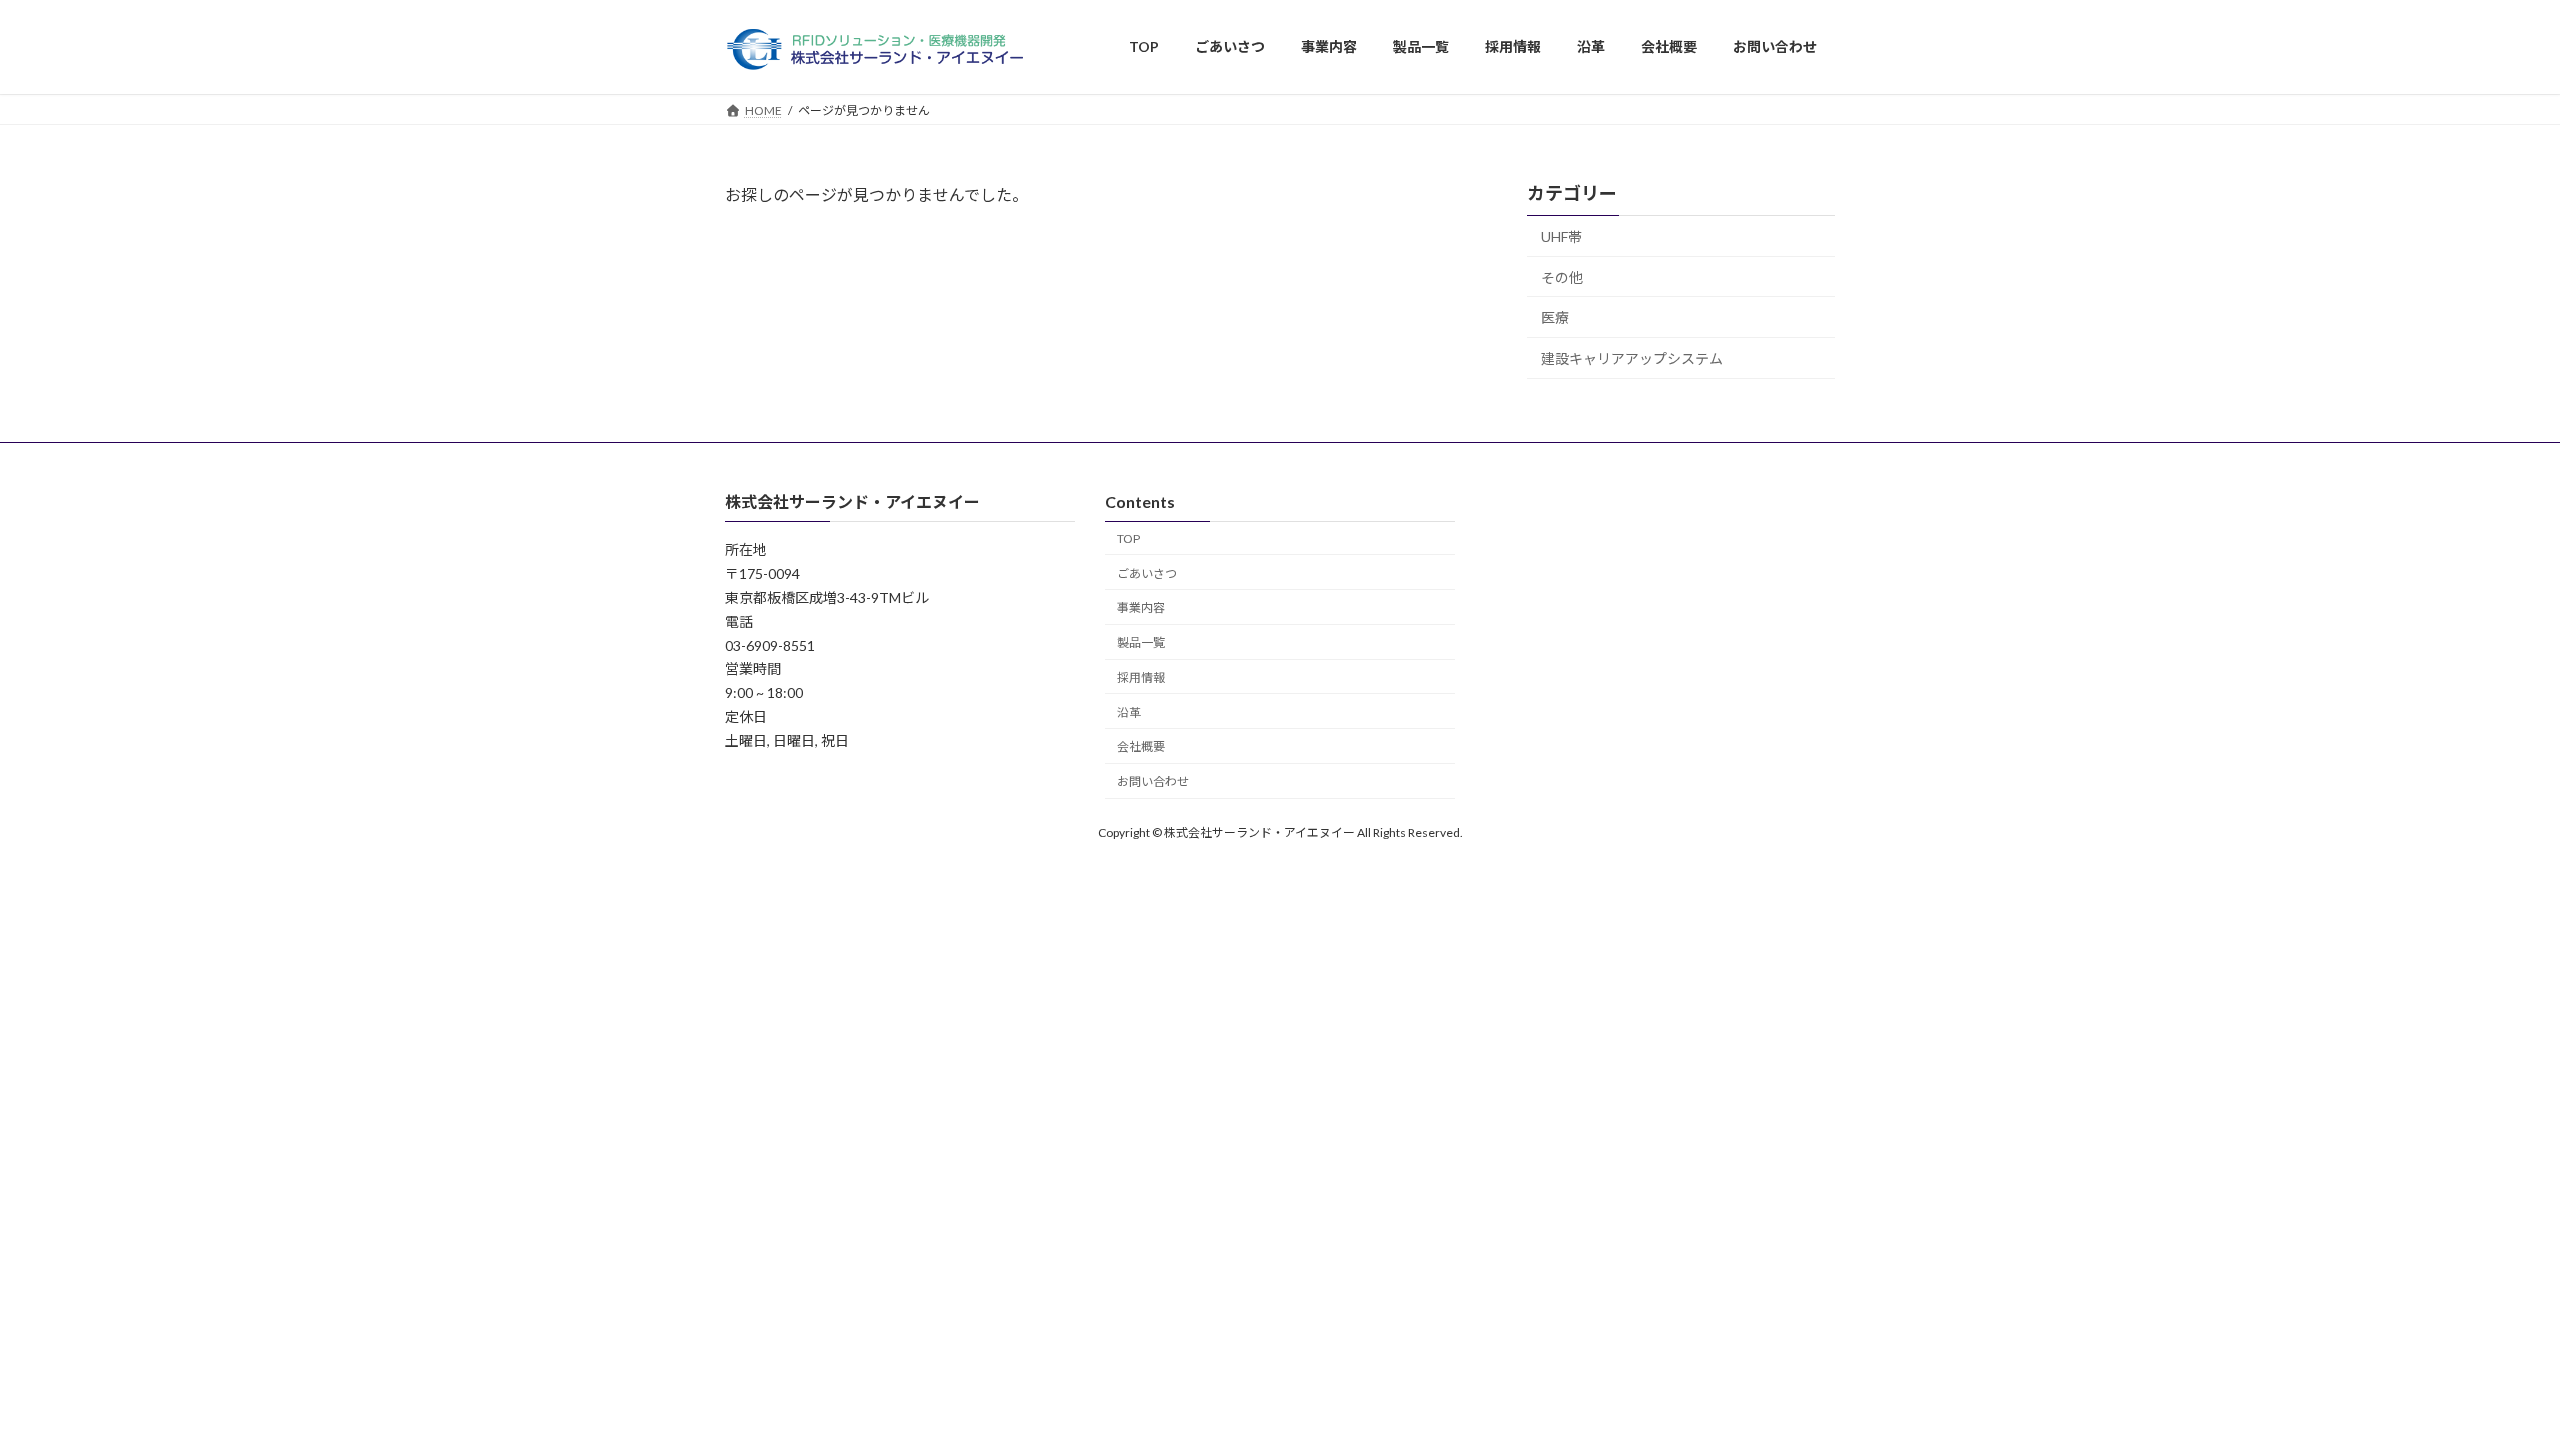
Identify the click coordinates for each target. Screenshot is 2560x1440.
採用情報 (1141, 677)
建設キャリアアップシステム (1632, 357)
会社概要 (1141, 747)
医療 (1555, 317)
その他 (1562, 276)
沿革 (1129, 712)
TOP (1128, 538)
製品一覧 (1141, 642)
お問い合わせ (1153, 781)
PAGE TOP (2485, 1378)
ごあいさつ (1147, 573)
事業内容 (1141, 608)
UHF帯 (1561, 236)
